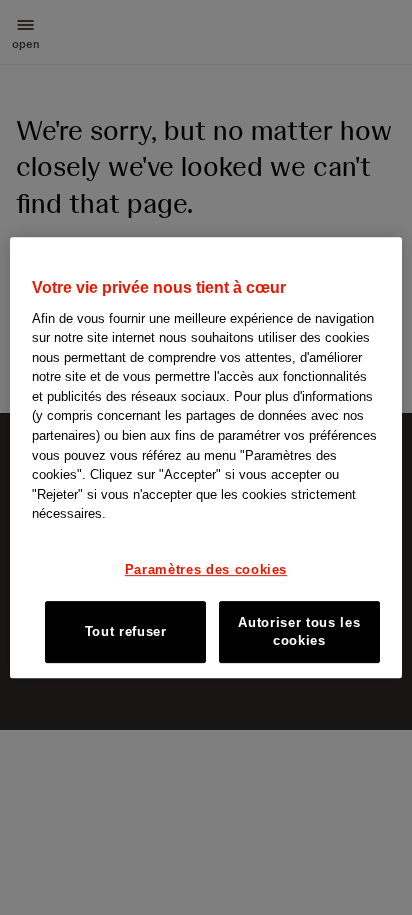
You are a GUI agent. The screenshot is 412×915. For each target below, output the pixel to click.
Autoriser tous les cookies (299, 631)
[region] (205, 458)
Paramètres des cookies (206, 569)
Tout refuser (126, 631)
